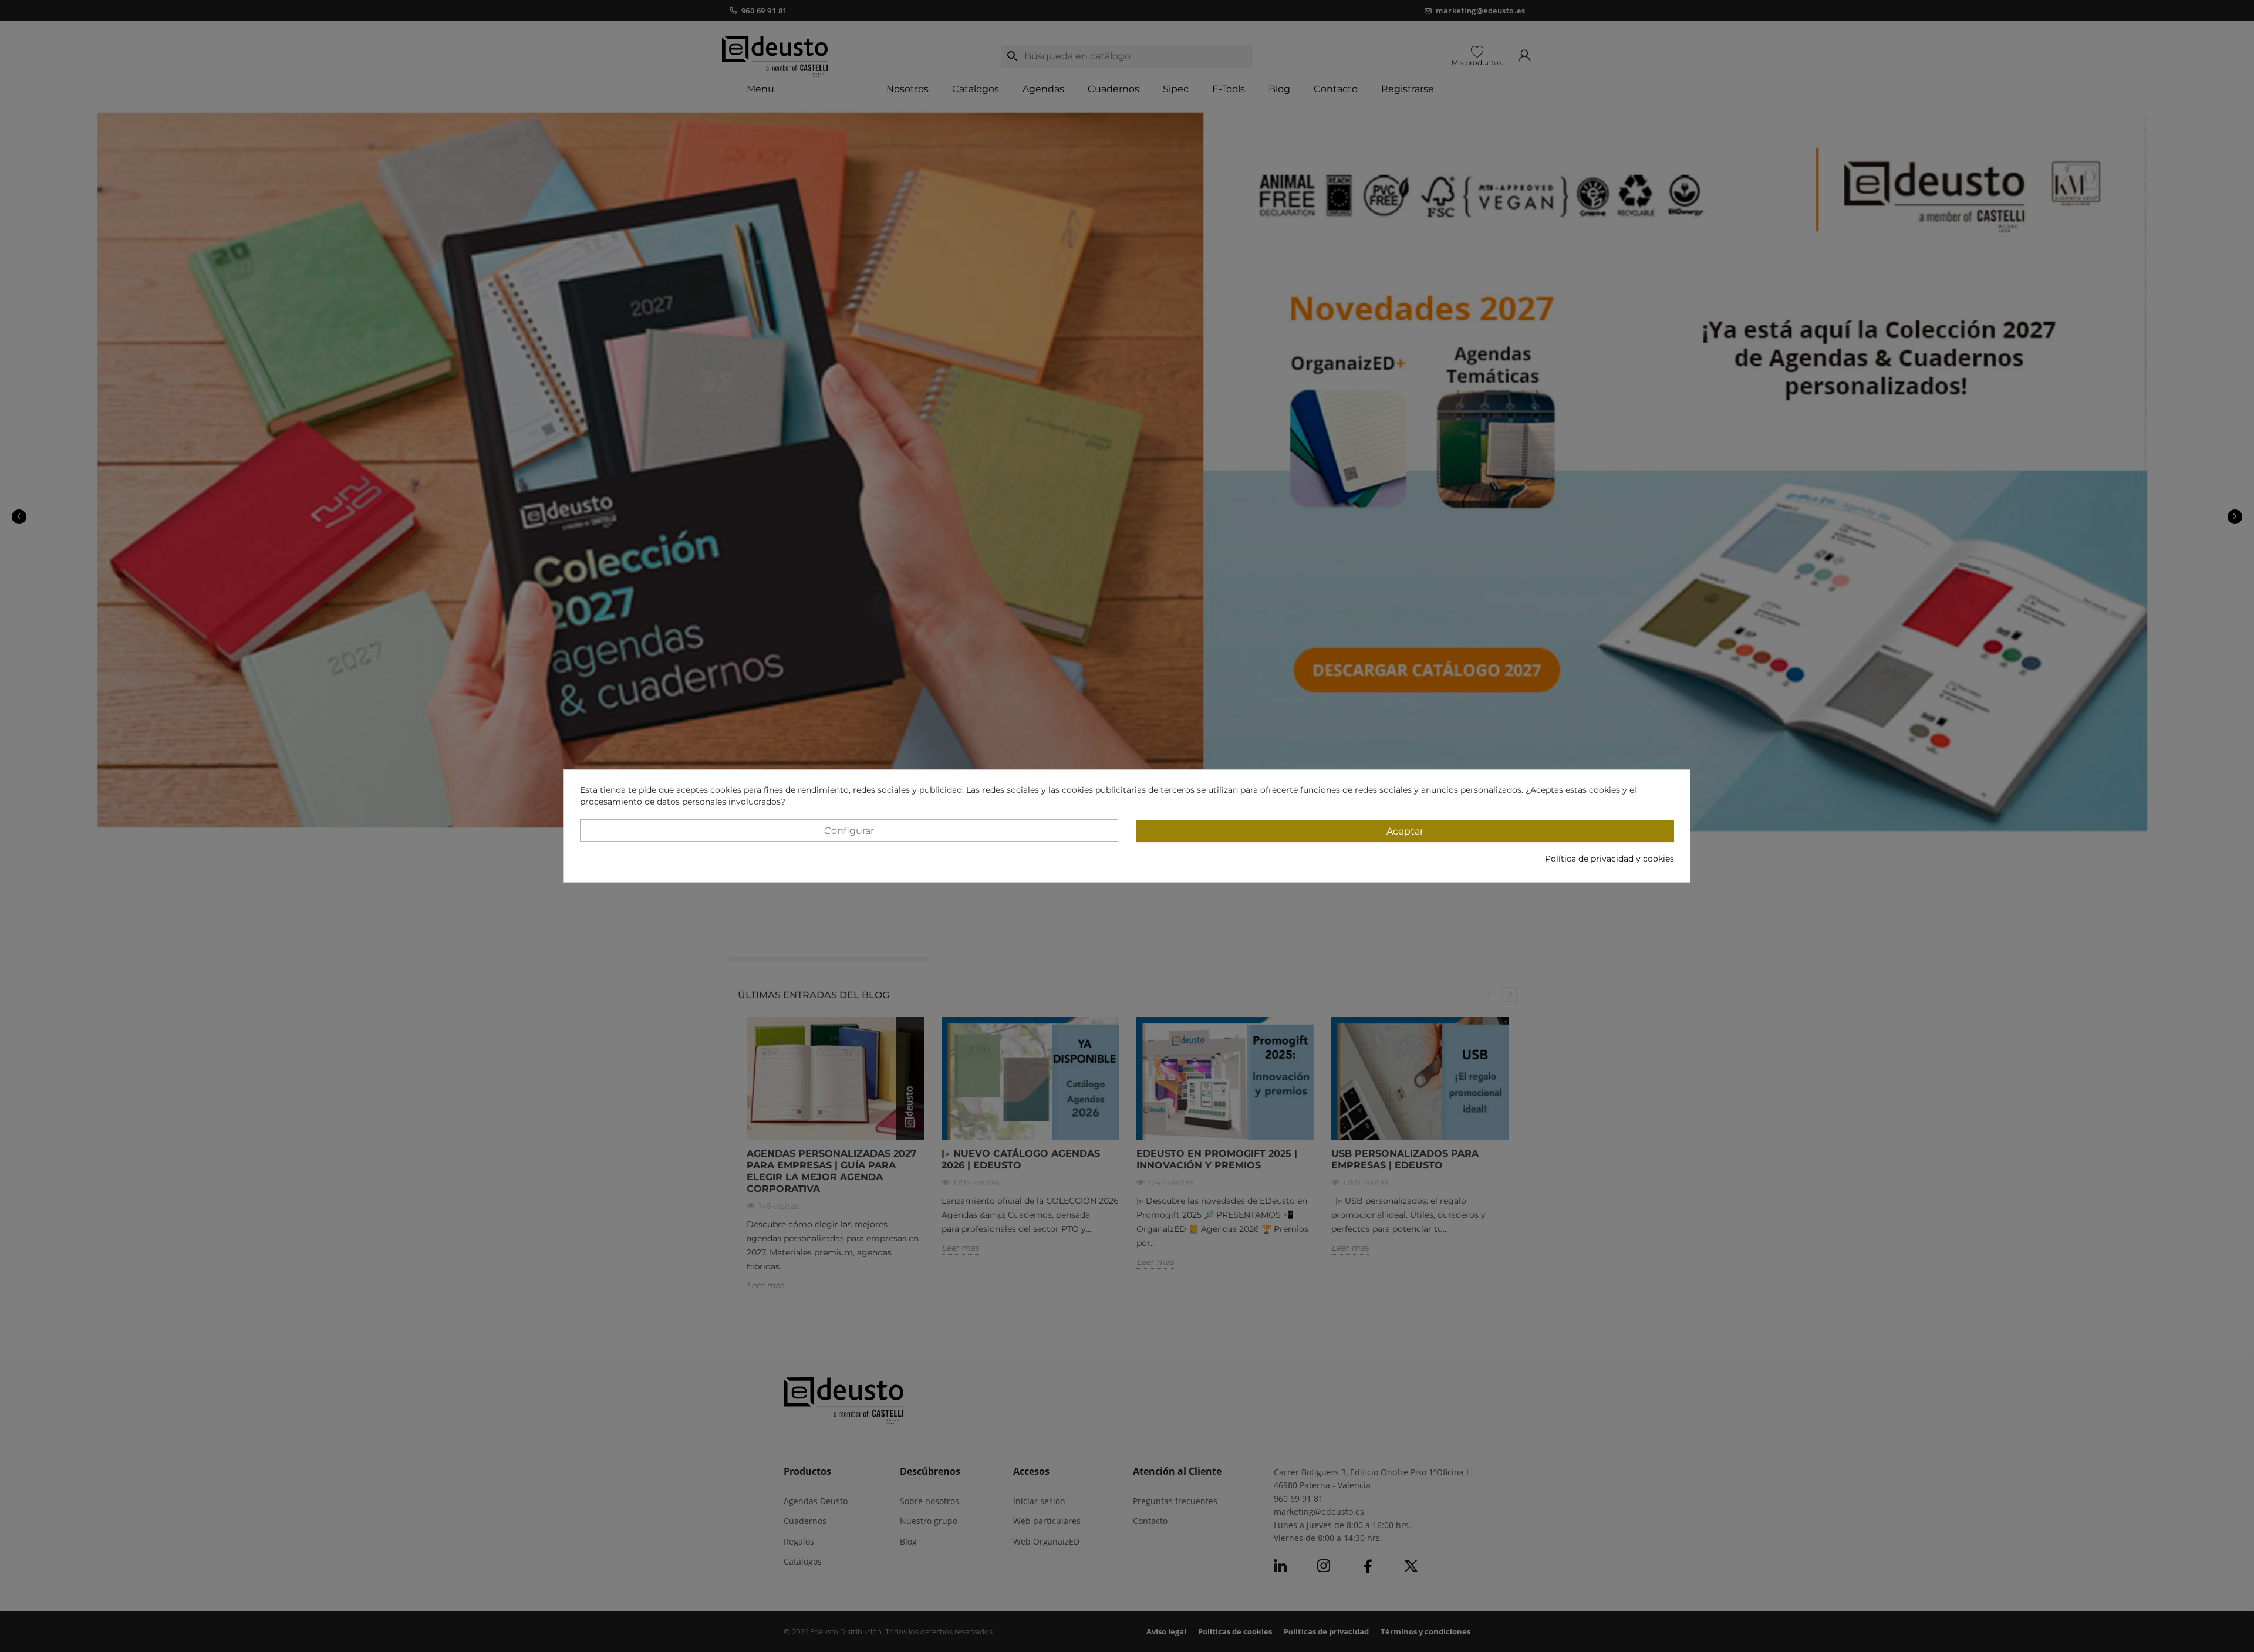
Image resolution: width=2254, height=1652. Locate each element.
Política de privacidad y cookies (1609, 859)
